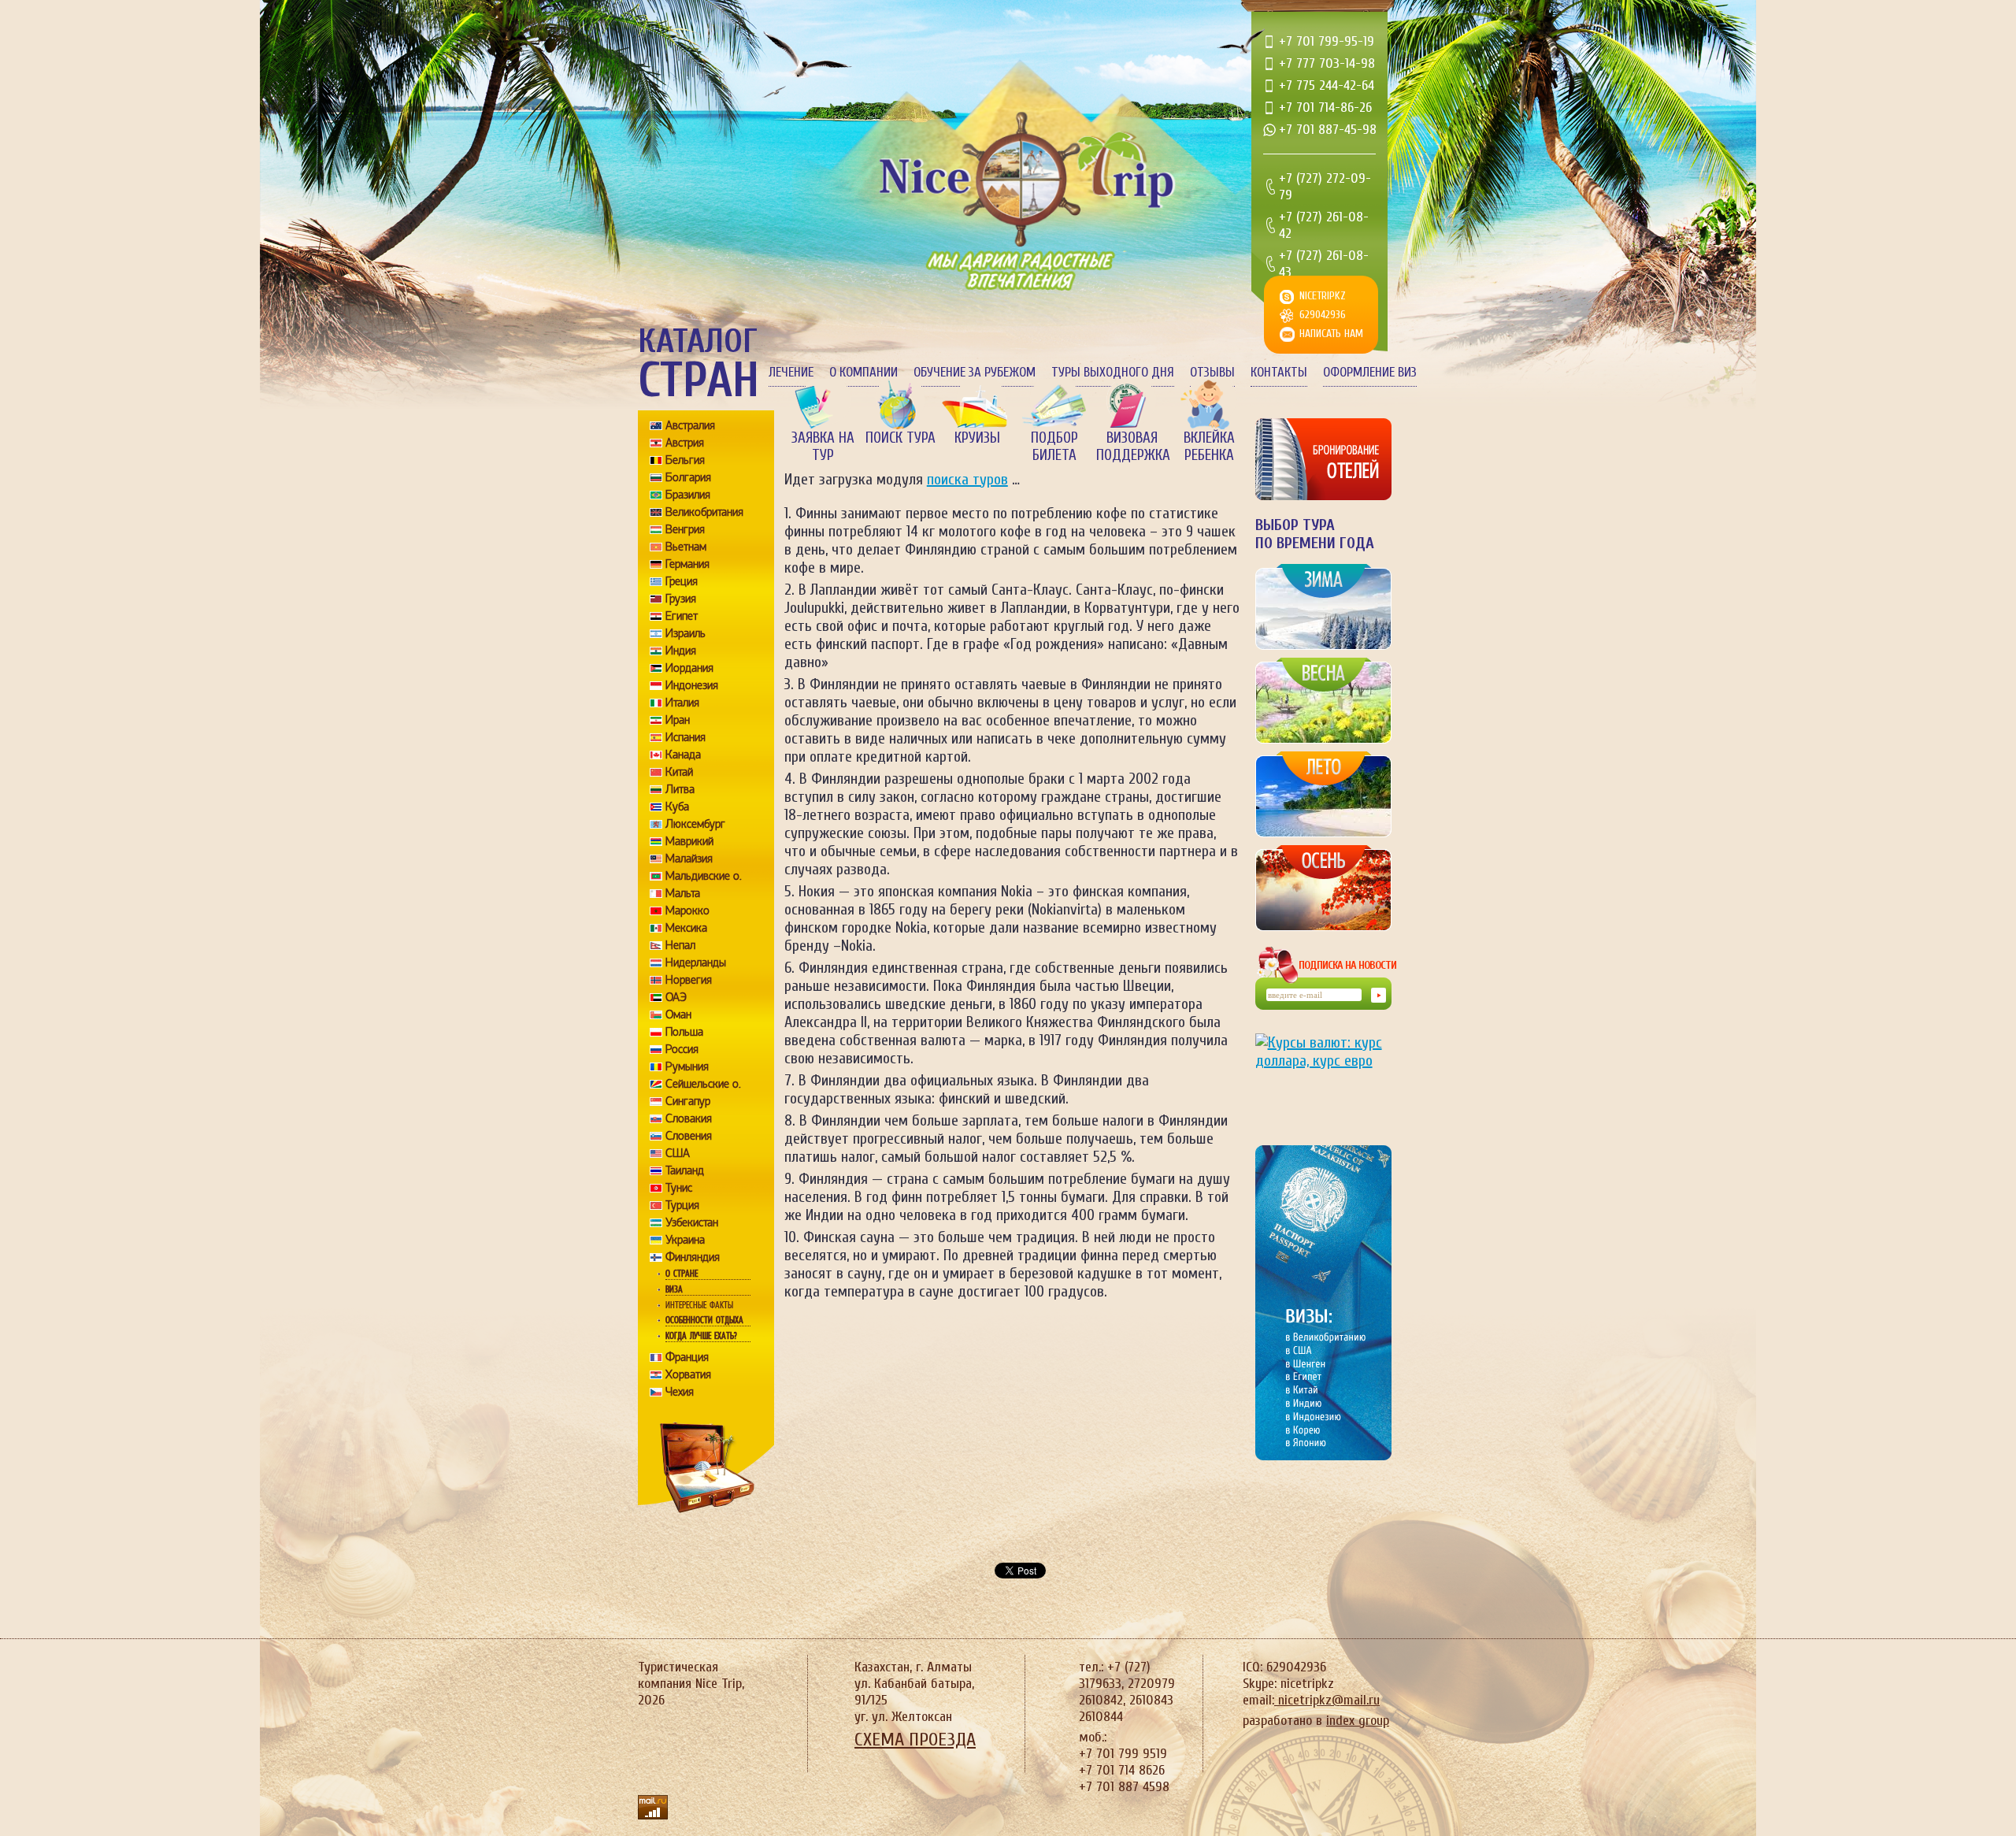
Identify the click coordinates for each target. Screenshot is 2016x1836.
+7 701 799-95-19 (1327, 41)
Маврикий (689, 841)
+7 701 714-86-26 (1325, 108)
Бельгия (685, 460)
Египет (682, 616)
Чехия (680, 1392)
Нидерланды (696, 963)
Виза (674, 1289)
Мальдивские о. (704, 876)
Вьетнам (686, 547)
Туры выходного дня (1113, 372)
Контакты (1279, 372)
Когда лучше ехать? (701, 1336)
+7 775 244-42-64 (1327, 85)
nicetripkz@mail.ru (1327, 1700)
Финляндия (693, 1257)
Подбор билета (1054, 447)
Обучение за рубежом (975, 372)
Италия (682, 703)
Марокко (687, 911)
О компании (863, 372)
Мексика (686, 928)
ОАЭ (676, 997)
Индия (681, 651)
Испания (686, 737)
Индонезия (692, 685)
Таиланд (685, 1170)
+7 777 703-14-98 (1327, 63)
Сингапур (688, 1101)
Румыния (687, 1066)
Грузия (681, 599)
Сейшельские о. (703, 1084)
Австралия (690, 425)
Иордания (689, 668)
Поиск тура (901, 438)
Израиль (686, 633)
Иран (678, 720)
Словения (689, 1136)
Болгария (688, 477)
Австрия (685, 443)
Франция (687, 1357)
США (678, 1153)
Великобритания (704, 512)
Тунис (679, 1188)
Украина (685, 1240)
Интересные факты (699, 1305)
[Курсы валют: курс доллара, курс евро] (1323, 1077)
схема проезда (915, 1740)
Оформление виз (1370, 372)
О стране (682, 1274)
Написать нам (1331, 334)
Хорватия (688, 1374)
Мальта (683, 893)
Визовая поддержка (1132, 447)
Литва (680, 789)
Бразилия (688, 495)
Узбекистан (692, 1222)
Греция (682, 581)
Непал (680, 945)
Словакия (689, 1118)
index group (1358, 1721)
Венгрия (685, 529)
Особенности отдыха (704, 1320)
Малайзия (689, 859)
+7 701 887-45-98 (1328, 130)
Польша (684, 1032)
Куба (677, 807)
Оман (678, 1014)
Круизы (977, 438)
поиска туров (967, 479)
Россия (682, 1049)
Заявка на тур (823, 447)
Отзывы (1212, 372)
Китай (679, 772)
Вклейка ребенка (1209, 447)
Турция (682, 1205)
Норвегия (689, 980)
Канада (683, 755)
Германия (687, 564)
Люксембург (695, 824)
